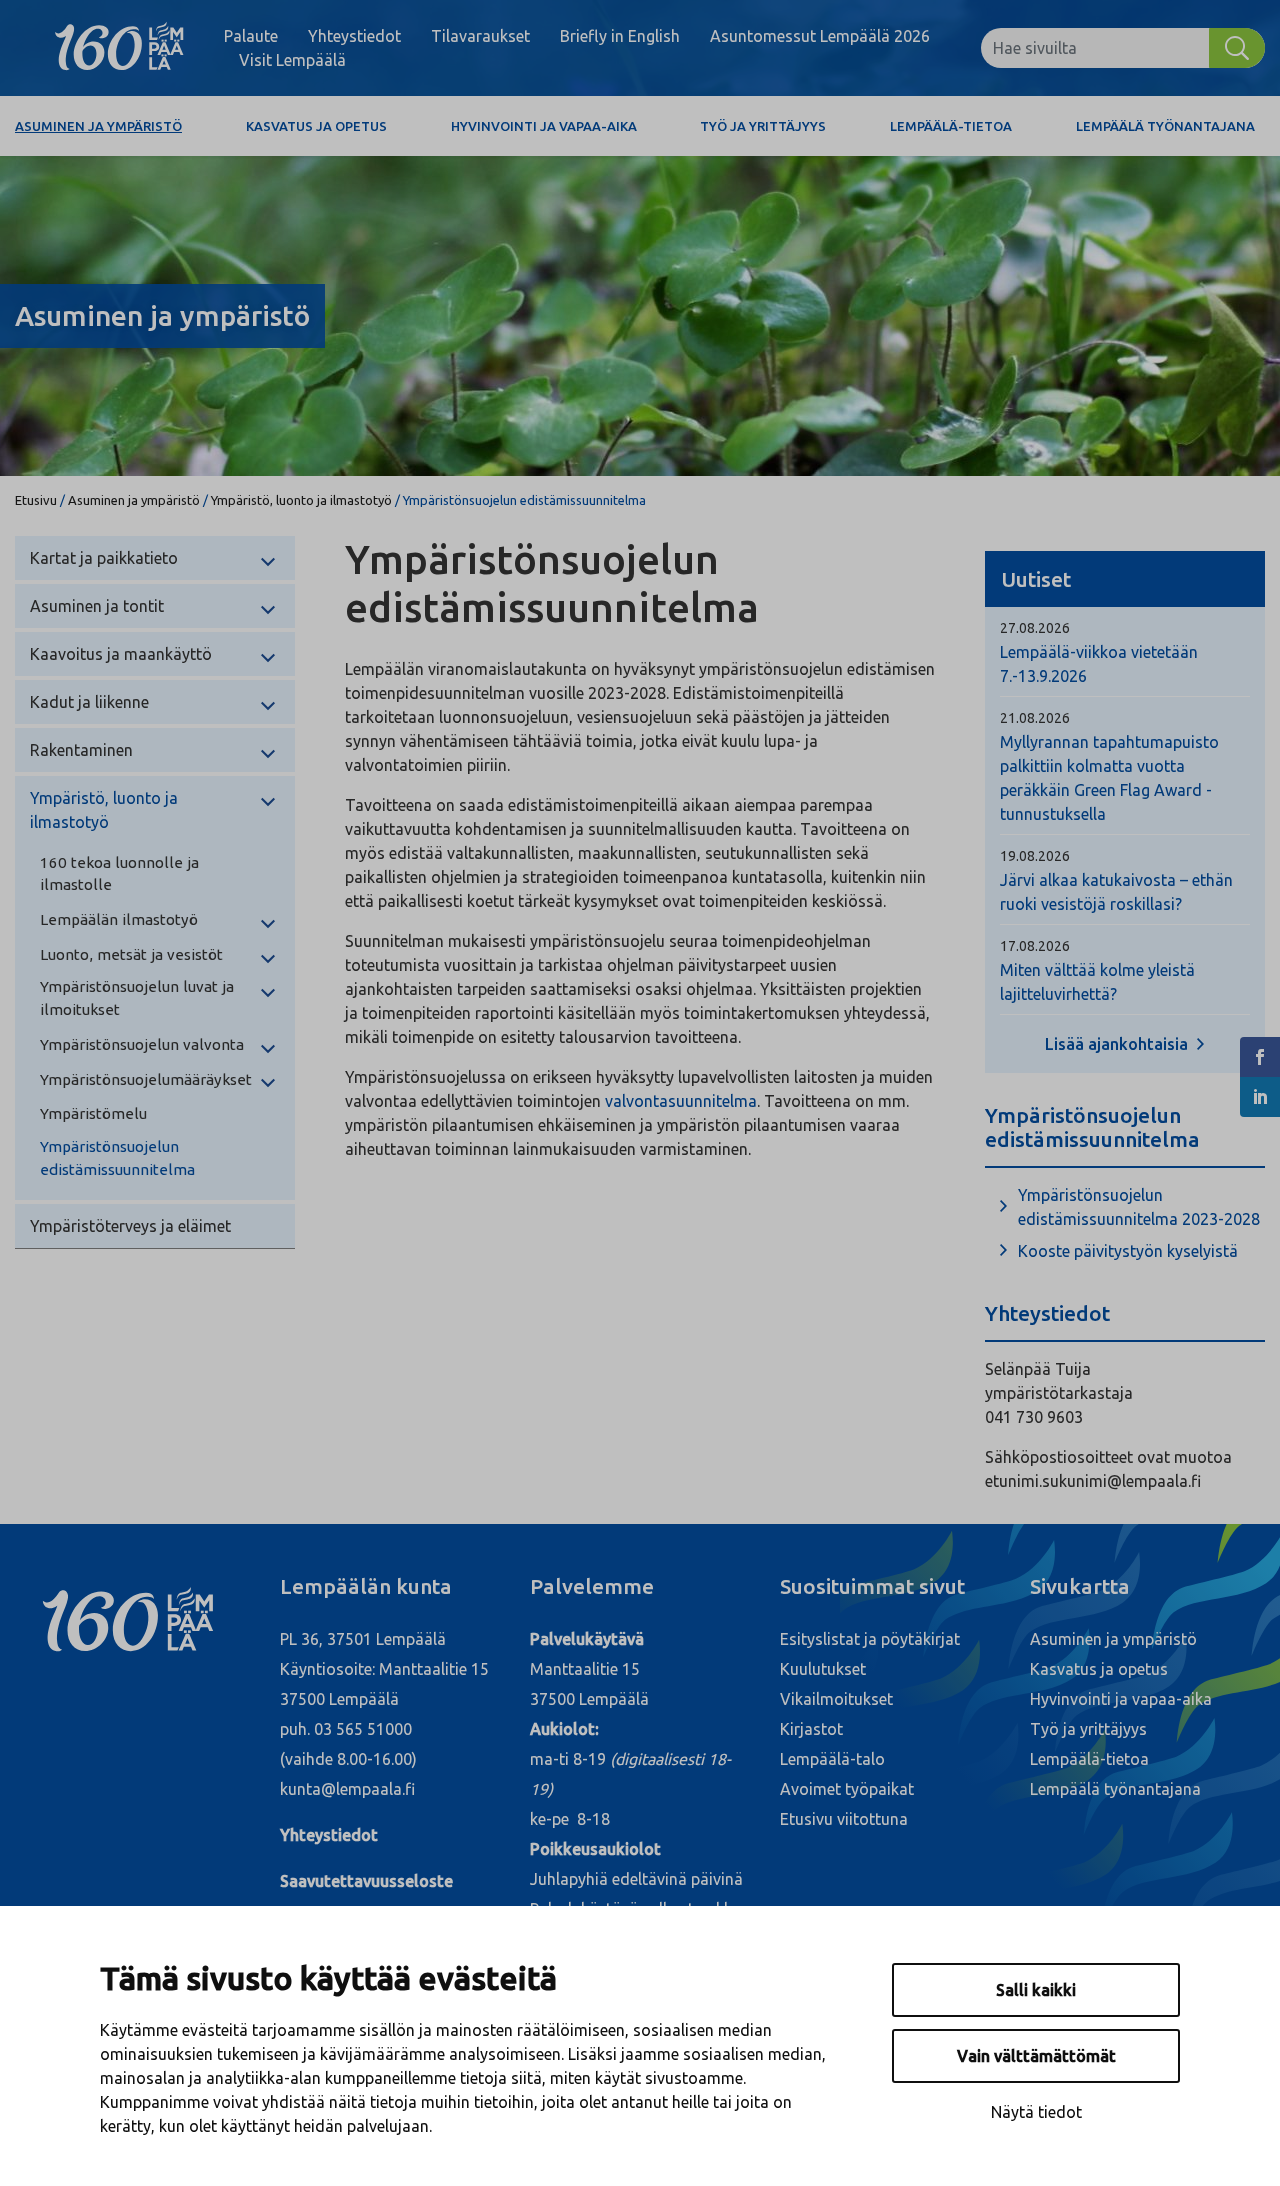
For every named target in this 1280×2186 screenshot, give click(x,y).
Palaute (251, 36)
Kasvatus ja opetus (316, 126)
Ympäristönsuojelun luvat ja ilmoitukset (137, 998)
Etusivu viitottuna (844, 1819)
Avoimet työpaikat (847, 1789)
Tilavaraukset (480, 36)
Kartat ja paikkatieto (104, 558)
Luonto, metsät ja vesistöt (131, 954)
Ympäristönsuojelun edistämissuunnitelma (117, 1158)
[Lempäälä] (119, 48)
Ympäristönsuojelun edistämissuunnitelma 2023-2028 (1139, 1207)
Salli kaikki (1036, 1990)
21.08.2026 (1035, 718)
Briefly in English (620, 36)
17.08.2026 (1035, 946)
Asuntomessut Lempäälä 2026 (820, 36)
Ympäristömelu (93, 1113)
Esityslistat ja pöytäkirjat (870, 1639)
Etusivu (36, 500)
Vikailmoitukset (836, 1699)
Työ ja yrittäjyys (763, 126)
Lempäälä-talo (832, 1759)
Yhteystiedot (354, 36)
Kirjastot (811, 1729)
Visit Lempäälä (292, 60)
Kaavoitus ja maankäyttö (121, 654)
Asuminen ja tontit (97, 606)
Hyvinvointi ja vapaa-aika (544, 126)
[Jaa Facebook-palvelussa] (1260, 1057)
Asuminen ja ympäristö (98, 126)
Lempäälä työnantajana (1165, 126)
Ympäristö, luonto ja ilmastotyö (301, 500)
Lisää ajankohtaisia (1118, 1044)
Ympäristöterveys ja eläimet (130, 1226)
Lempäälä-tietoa (951, 126)
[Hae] (1237, 48)
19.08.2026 (1035, 856)
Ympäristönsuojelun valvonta (142, 1044)
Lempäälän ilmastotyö (119, 919)
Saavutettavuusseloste (366, 1881)
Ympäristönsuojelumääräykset (146, 1079)
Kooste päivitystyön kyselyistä (1128, 1251)
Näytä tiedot (1036, 2112)
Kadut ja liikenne (89, 702)
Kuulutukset (823, 1669)
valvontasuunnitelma (681, 1101)
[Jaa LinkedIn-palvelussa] (1260, 1097)
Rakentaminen (81, 750)
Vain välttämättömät (1036, 2056)
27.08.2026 (1035, 628)
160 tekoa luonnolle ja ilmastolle (119, 874)
